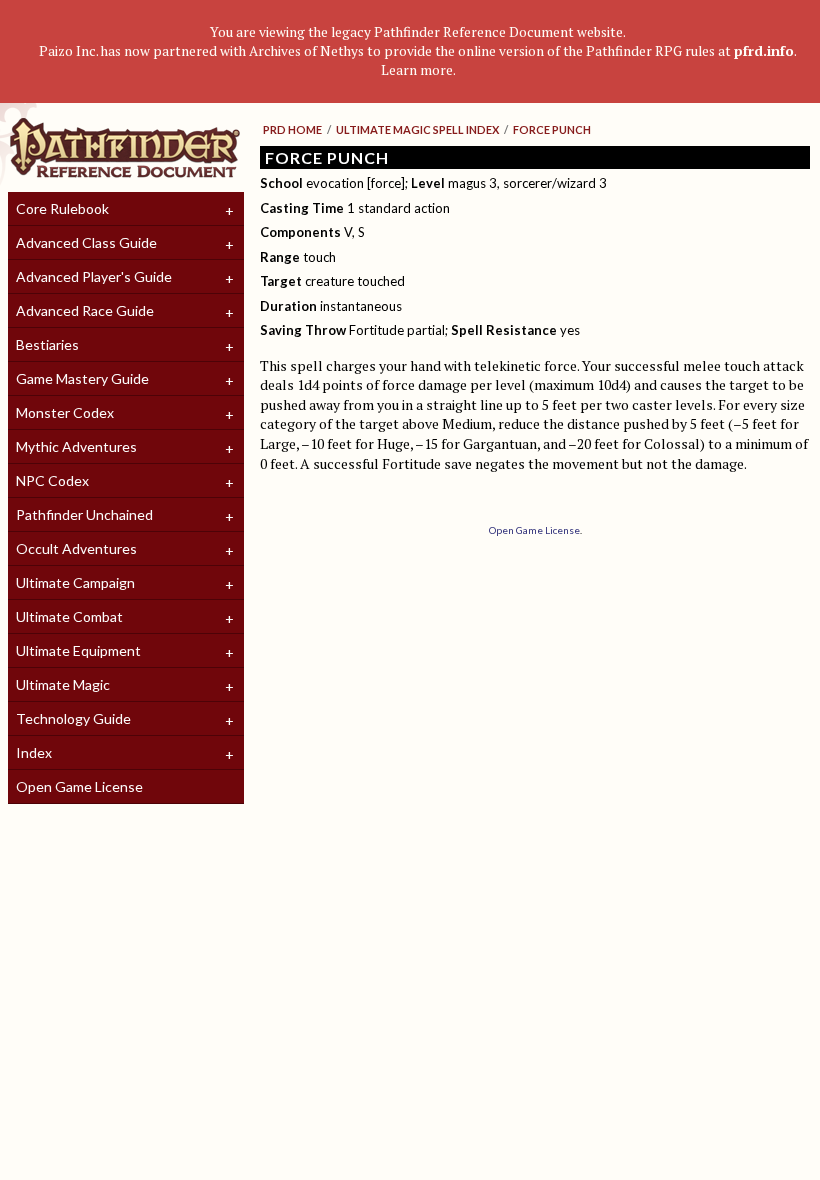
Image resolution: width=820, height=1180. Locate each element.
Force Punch (552, 129)
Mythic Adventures (76, 446)
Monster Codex (65, 412)
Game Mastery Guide (82, 378)
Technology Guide (73, 718)
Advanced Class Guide (86, 242)
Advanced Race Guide (85, 310)
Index (34, 752)
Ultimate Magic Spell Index (417, 129)
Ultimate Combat (69, 616)
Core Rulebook (62, 208)
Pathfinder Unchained (84, 514)
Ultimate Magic (63, 684)
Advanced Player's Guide (94, 276)
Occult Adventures (76, 548)
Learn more (417, 70)
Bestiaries (47, 344)
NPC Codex (52, 480)
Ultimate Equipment (78, 650)
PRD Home (292, 129)
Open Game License (79, 786)
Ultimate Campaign (75, 582)
